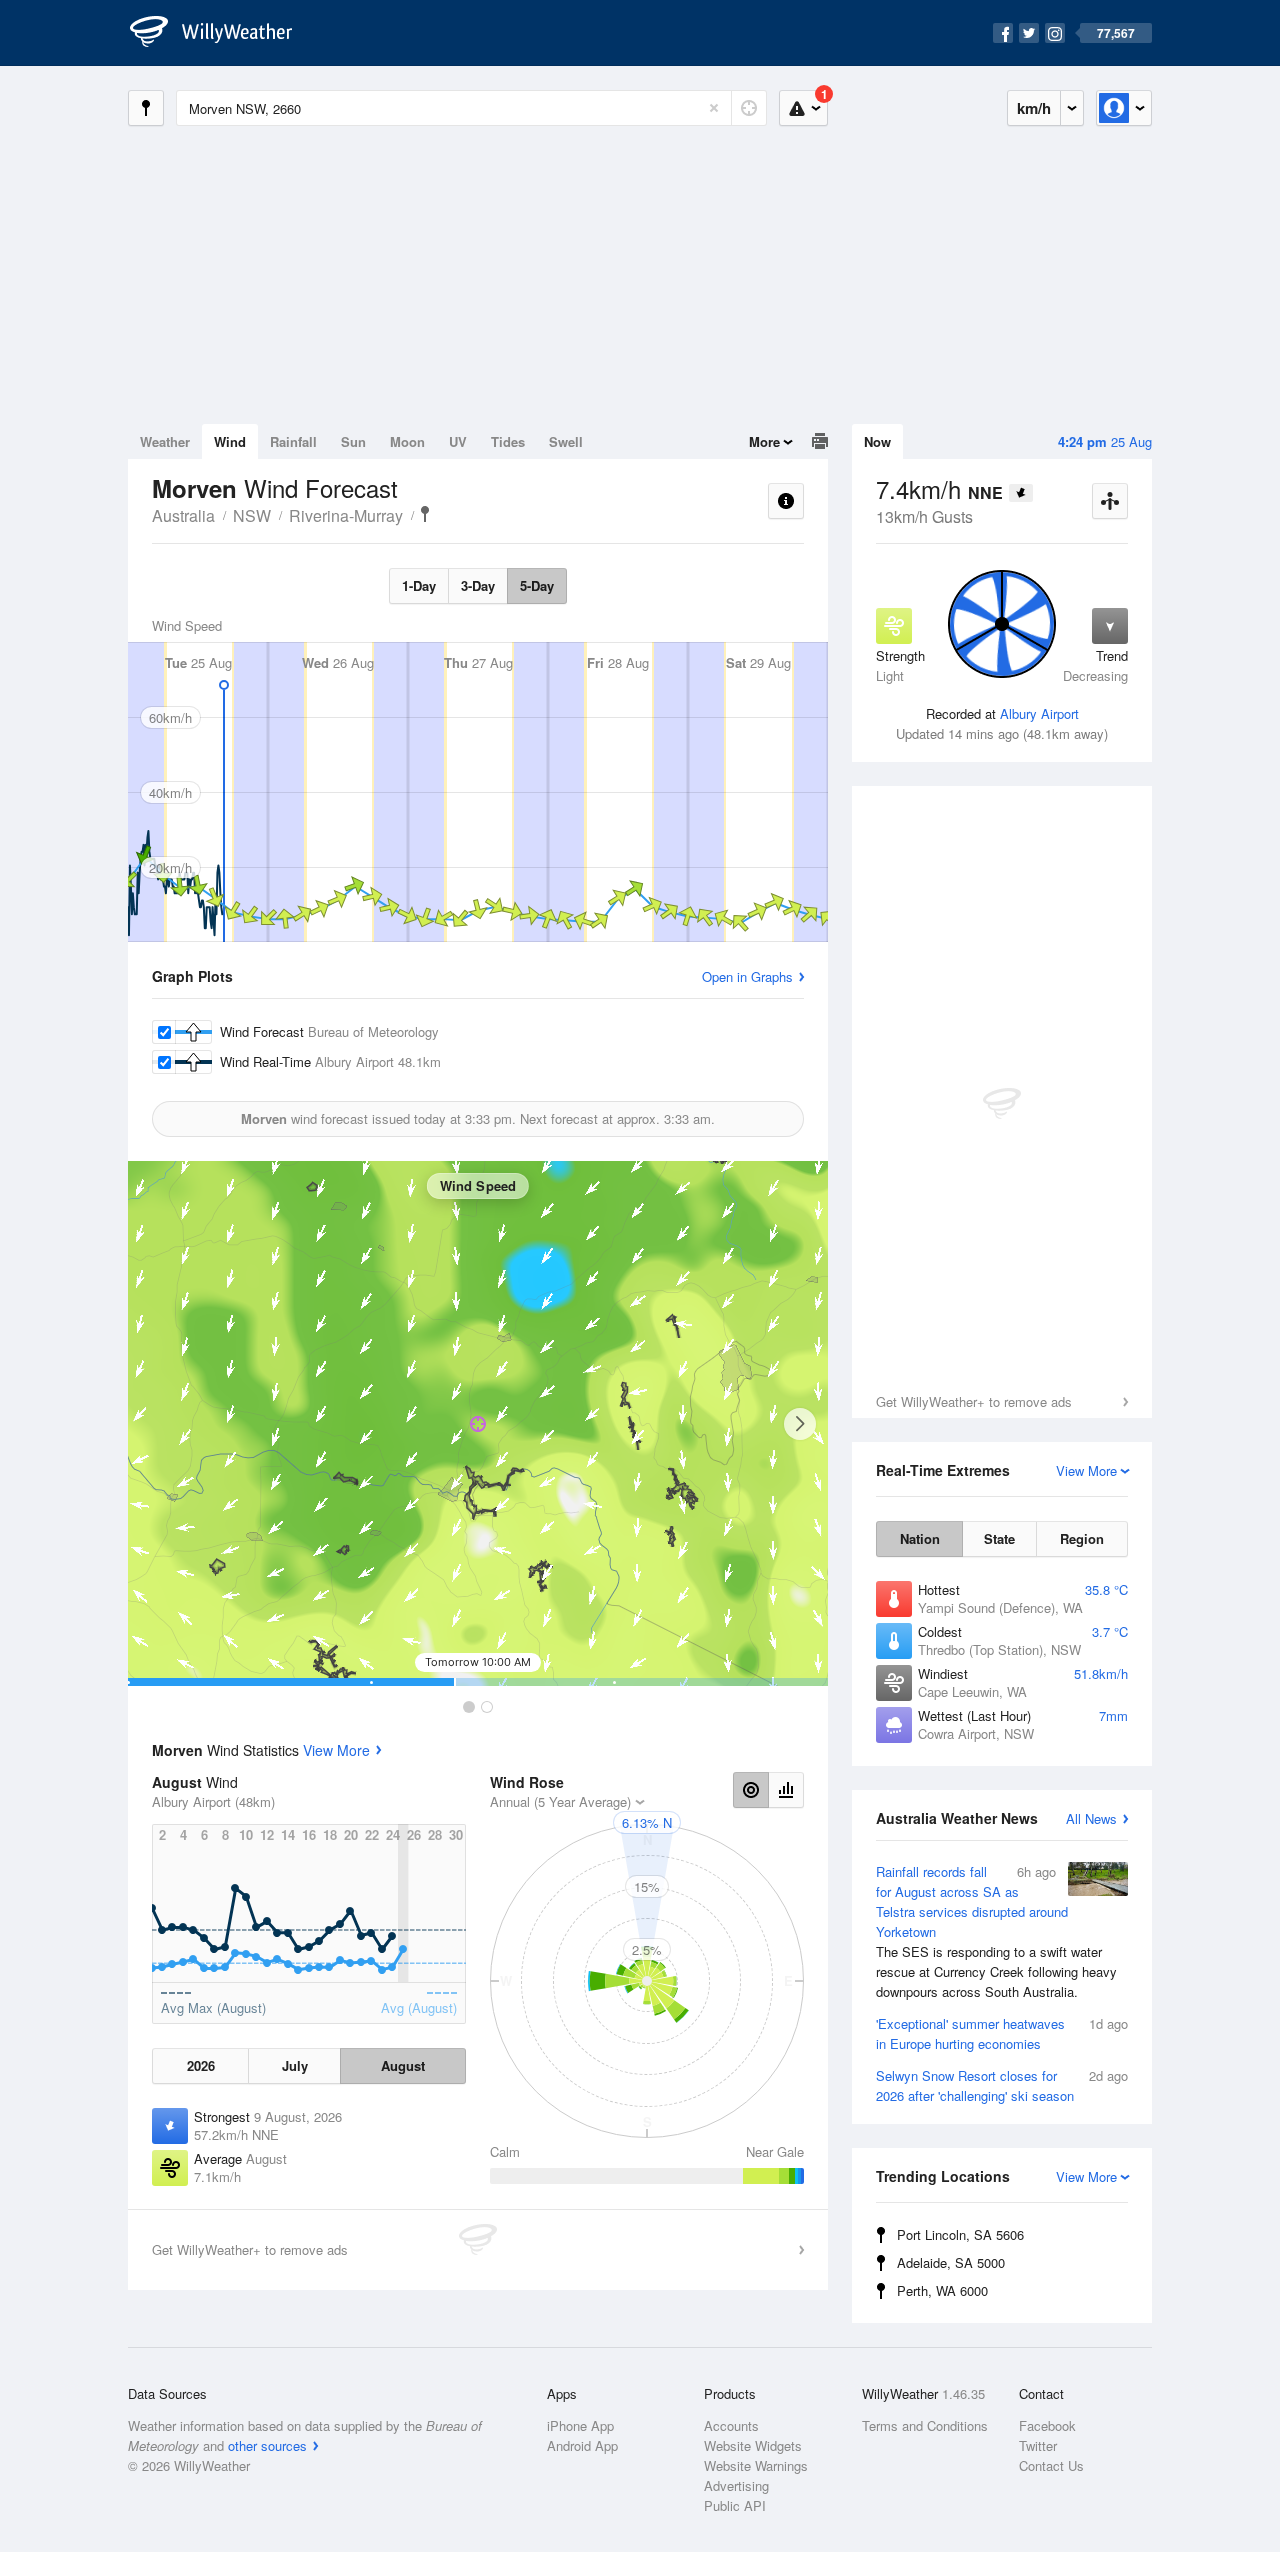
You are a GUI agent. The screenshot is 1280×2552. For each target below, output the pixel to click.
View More (336, 1750)
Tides (508, 441)
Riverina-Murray (346, 515)
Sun (353, 441)
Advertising (736, 2485)
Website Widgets (753, 2445)
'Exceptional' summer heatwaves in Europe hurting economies (1002, 2033)
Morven (425, 514)
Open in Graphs (747, 976)
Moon (407, 441)
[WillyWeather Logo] (222, 33)
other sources (267, 2445)
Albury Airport (1039, 713)
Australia (183, 515)
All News (1091, 1818)
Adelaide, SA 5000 (951, 2262)
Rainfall (293, 441)
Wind (230, 441)
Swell (566, 441)
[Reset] (714, 108)
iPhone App (580, 2425)
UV (458, 441)
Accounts (731, 2425)
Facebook (1047, 2425)
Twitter (1038, 2445)
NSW (252, 515)
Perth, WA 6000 (942, 2290)
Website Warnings (756, 2465)
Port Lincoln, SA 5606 (960, 2234)
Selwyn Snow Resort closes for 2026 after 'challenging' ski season (1002, 2085)
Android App (582, 2445)
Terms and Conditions (925, 2425)
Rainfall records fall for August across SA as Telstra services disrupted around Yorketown (996, 1931)
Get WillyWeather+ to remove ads (974, 1401)
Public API (735, 2505)
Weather (165, 441)
